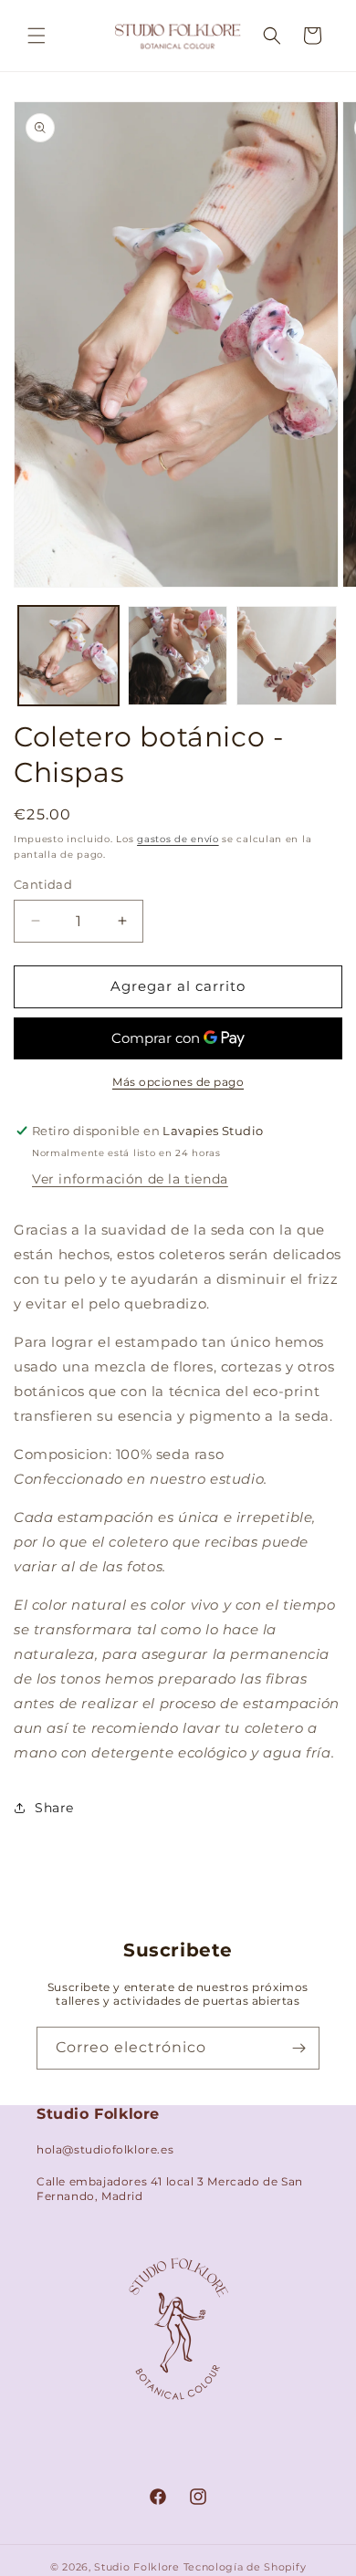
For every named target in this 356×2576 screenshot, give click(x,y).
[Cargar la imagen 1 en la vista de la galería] (68, 656)
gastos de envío (178, 839)
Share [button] (54, 1808)
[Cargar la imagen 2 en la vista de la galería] (178, 656)
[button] (37, 36)
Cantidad (43, 884)
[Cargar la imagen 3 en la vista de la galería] (287, 656)
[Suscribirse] (298, 2048)
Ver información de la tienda (130, 1179)
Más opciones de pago (178, 1082)
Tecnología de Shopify (245, 2567)
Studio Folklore (138, 2567)
